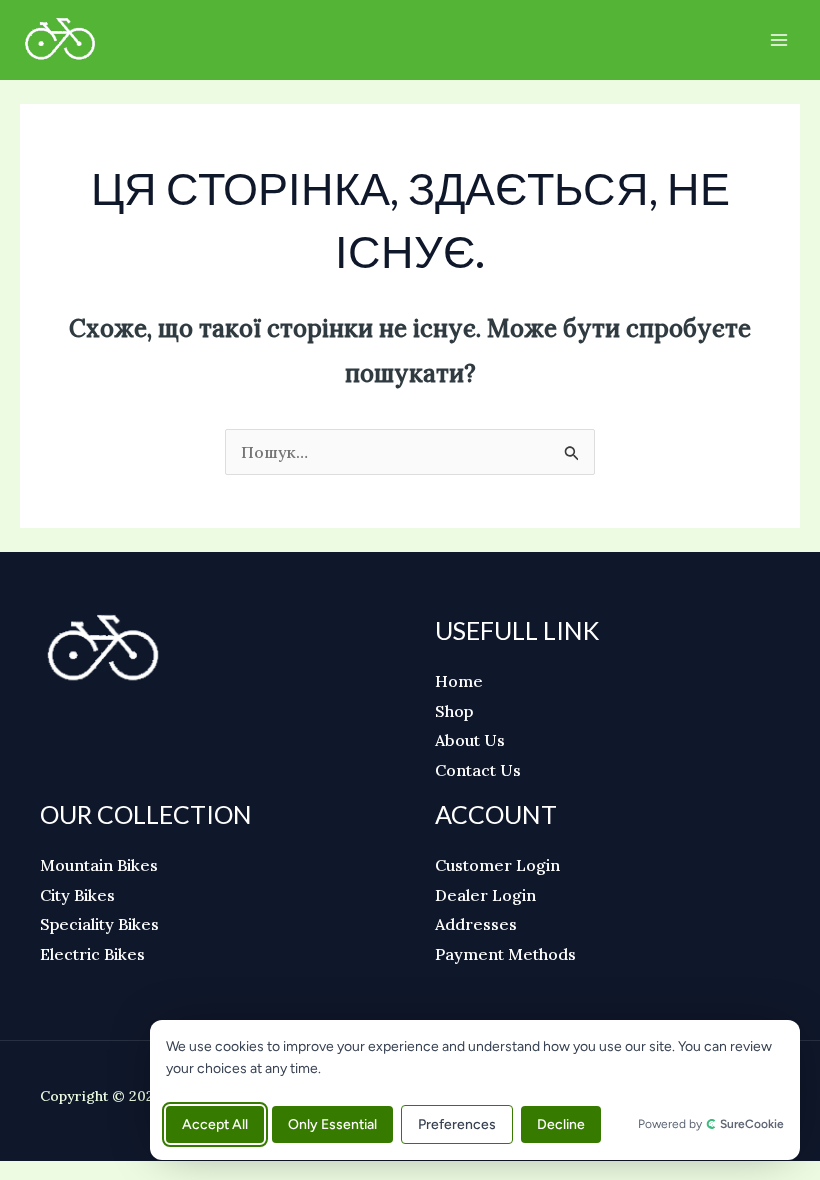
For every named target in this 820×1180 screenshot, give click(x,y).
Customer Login (497, 865)
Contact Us (478, 770)
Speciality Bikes (99, 924)
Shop (454, 711)
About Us (470, 740)
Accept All (215, 1124)
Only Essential (332, 1124)
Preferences (457, 1124)
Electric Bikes (92, 954)
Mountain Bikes (99, 865)
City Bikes (77, 895)
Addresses (476, 924)
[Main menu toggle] (779, 40)
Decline (561, 1124)
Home (459, 681)
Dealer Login (485, 895)
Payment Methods (505, 954)
